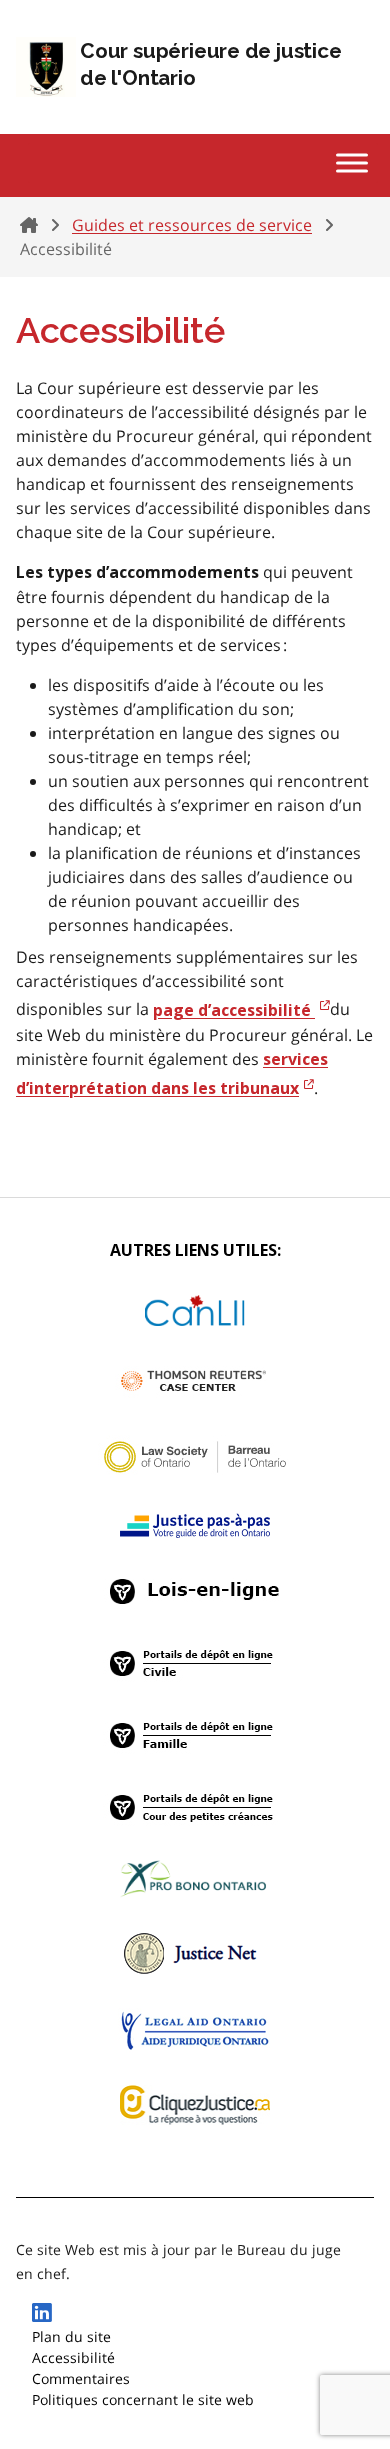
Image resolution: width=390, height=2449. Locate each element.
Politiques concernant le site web (143, 2399)
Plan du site (71, 2336)
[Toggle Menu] (352, 162)
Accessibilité (73, 2357)
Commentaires (81, 2378)
